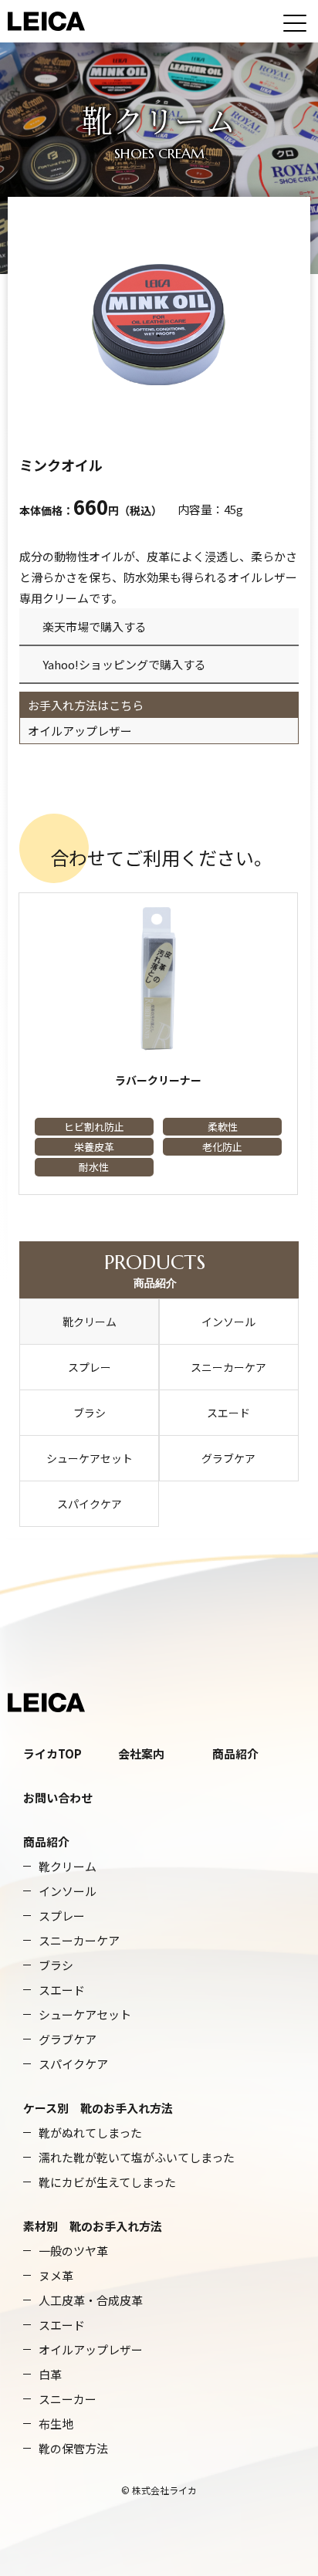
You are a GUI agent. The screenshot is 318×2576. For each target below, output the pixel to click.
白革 (50, 2374)
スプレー (90, 1367)
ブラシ (90, 1413)
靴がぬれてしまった (90, 2133)
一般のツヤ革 (73, 2251)
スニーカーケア (228, 1367)
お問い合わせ (58, 1797)
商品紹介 (155, 1270)
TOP (70, 1753)
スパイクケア (90, 1504)
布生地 (56, 2424)
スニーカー (68, 2399)
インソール (228, 1322)
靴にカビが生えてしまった (107, 2182)
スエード (228, 1413)
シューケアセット (90, 1458)
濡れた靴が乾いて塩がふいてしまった (137, 2157)
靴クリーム (90, 1322)
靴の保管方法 (73, 2448)
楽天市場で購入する (95, 626)
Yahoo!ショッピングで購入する (124, 664)
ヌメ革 (56, 2275)
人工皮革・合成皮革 (91, 2300)
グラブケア (228, 1458)
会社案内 (141, 1753)
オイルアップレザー (80, 731)
